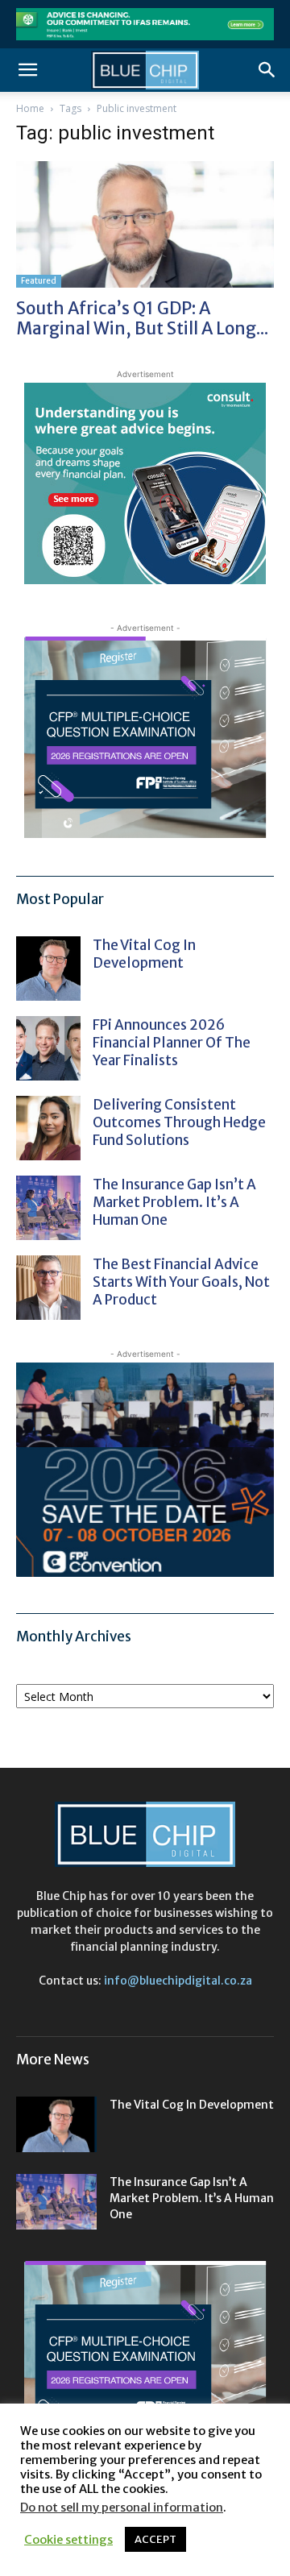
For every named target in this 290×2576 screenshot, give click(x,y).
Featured (39, 281)
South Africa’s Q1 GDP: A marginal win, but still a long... (142, 318)
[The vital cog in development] (48, 969)
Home (30, 108)
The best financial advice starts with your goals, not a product (181, 1282)
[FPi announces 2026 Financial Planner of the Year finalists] (48, 1048)
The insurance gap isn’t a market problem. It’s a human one (174, 1202)
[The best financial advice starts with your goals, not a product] (48, 1288)
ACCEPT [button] (155, 2539)
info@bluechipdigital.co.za (178, 1981)
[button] (27, 70)
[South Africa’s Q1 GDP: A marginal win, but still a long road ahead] (145, 224)
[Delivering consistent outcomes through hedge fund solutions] (48, 1128)
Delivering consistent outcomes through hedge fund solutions (179, 1122)
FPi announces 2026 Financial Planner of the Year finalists (172, 1043)
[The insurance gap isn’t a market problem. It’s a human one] (48, 1208)
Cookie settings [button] (68, 2540)
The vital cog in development (144, 954)
